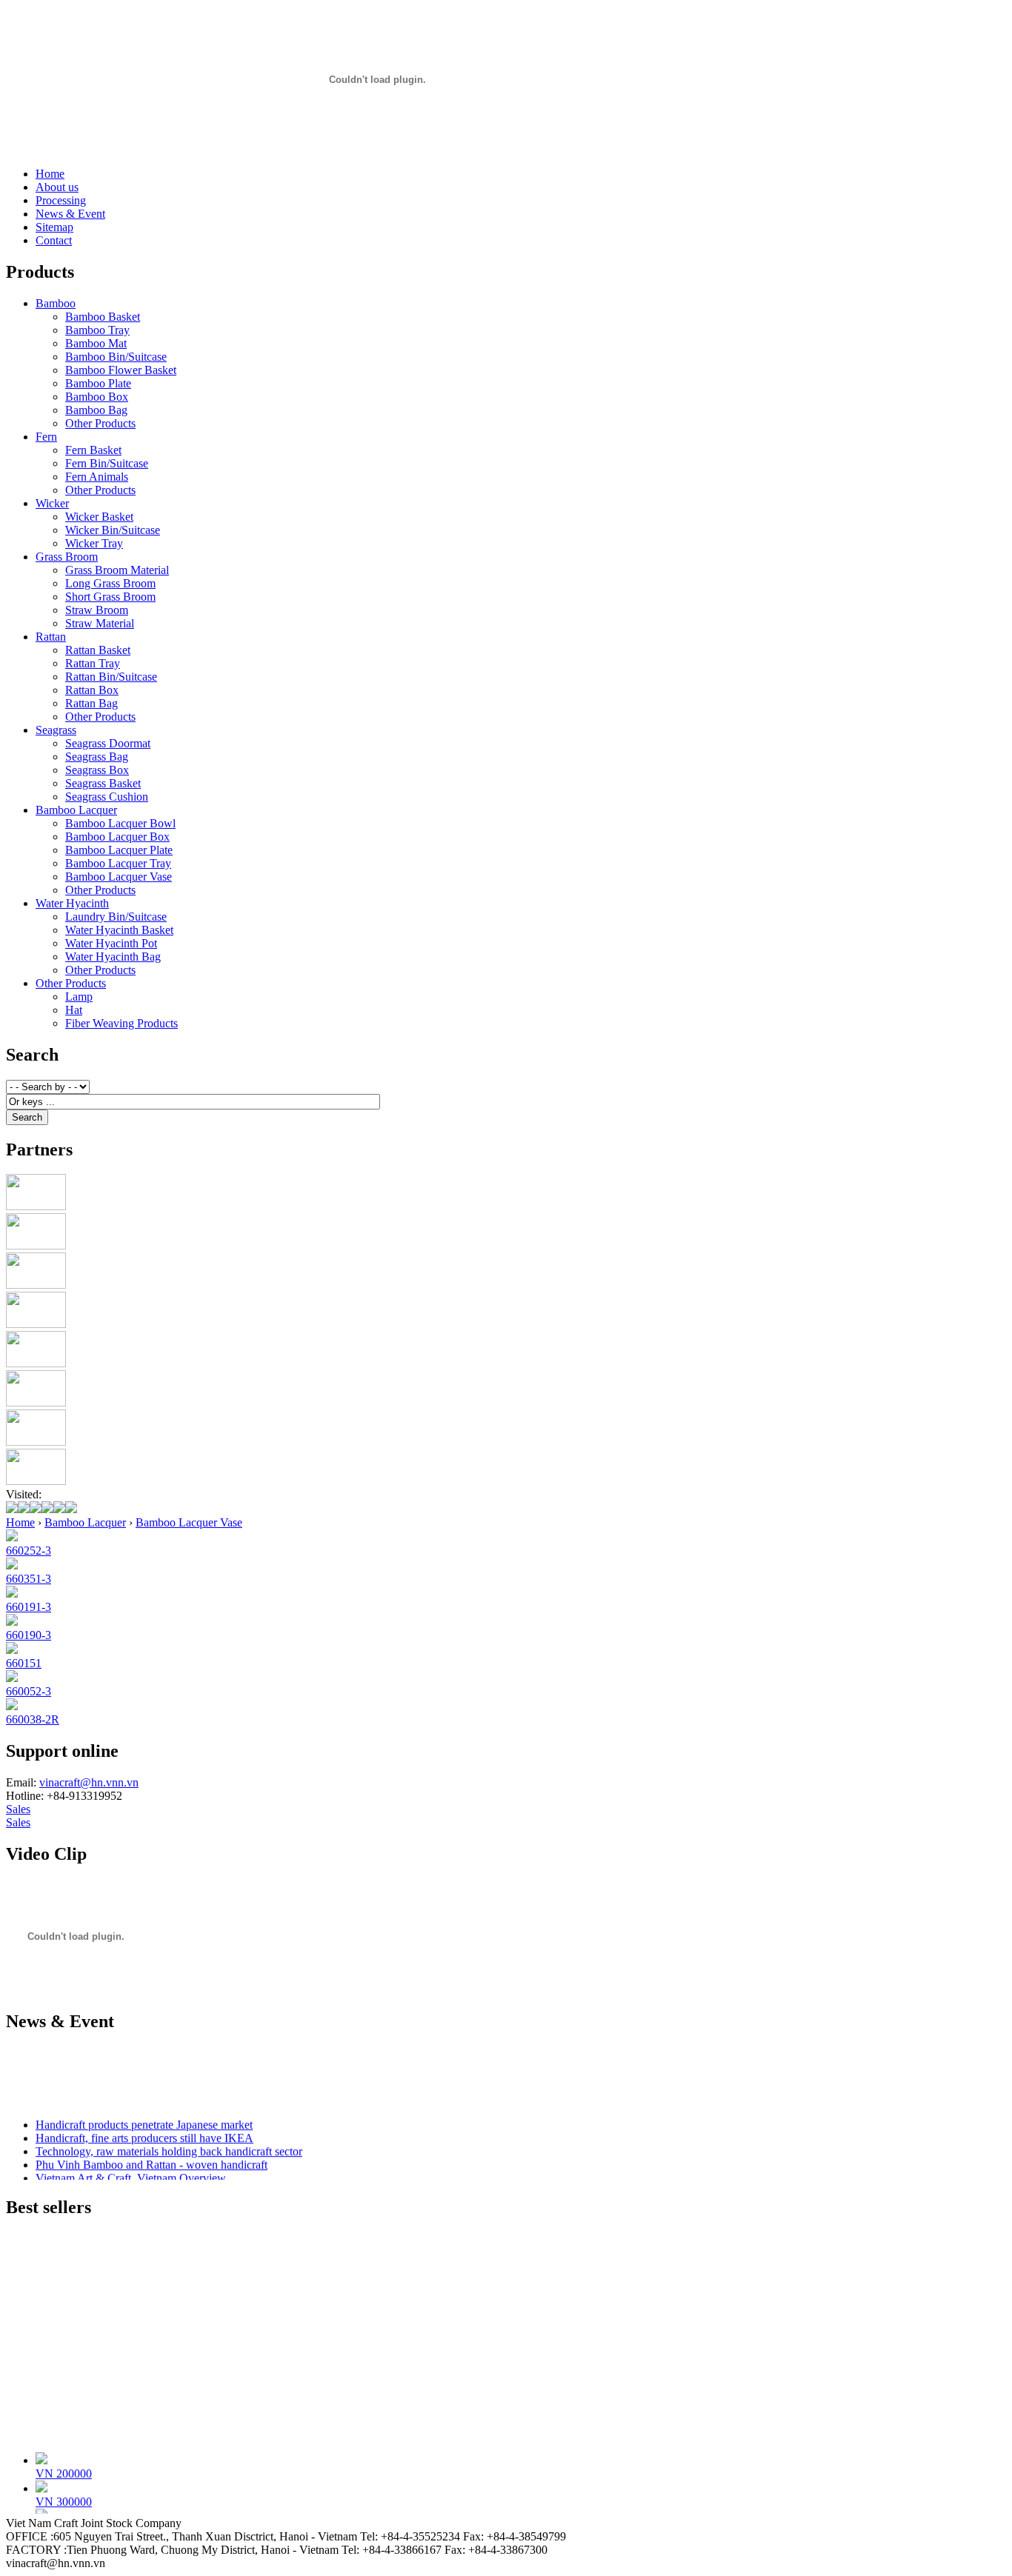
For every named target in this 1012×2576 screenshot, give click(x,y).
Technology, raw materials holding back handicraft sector (169, 2146)
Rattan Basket (98, 650)
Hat (74, 1010)
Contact (54, 240)
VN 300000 (64, 2496)
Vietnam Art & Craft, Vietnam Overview (131, 2173)
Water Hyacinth (72, 903)
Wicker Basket (99, 517)
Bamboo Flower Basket (121, 370)
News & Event (70, 214)
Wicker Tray (94, 543)
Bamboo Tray (97, 330)
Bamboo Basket (103, 317)
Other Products (100, 423)
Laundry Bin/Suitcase (116, 917)
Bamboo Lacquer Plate (119, 850)
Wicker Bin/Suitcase (113, 530)
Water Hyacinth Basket (119, 930)
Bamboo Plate (98, 383)
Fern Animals (97, 477)
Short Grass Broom (110, 597)
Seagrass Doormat (108, 743)
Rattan (51, 637)
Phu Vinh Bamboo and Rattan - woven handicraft (152, 2159)
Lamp (79, 997)
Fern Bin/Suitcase (107, 463)
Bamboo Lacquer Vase (119, 877)
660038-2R (33, 1719)
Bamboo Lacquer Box (117, 837)
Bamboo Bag (96, 410)
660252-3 (29, 1551)
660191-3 (29, 1607)
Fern (46, 437)
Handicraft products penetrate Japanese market (144, 2119)
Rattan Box (92, 690)
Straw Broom (97, 610)
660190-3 (29, 1635)
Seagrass (56, 730)
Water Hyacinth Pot (111, 943)
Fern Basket (93, 450)
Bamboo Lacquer (76, 810)
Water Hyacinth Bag (113, 957)
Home (50, 174)
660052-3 (29, 1691)
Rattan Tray (93, 663)
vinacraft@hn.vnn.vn (89, 1782)
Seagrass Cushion (107, 797)
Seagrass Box (97, 770)
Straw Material (100, 623)
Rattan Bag (91, 703)
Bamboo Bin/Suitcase (116, 357)
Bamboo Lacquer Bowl (120, 823)
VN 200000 (64, 2467)
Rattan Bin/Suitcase (111, 677)
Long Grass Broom (110, 583)
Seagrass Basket (103, 783)
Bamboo (56, 303)
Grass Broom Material (117, 570)
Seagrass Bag (97, 757)
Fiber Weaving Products (121, 1023)
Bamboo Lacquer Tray (118, 863)
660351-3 (29, 1579)
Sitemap (54, 227)
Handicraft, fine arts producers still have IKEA (144, 2133)
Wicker (52, 503)
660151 (24, 1663)
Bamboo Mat (96, 343)
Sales (18, 1809)
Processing (61, 200)
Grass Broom (67, 557)
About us (57, 187)
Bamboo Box (97, 397)
